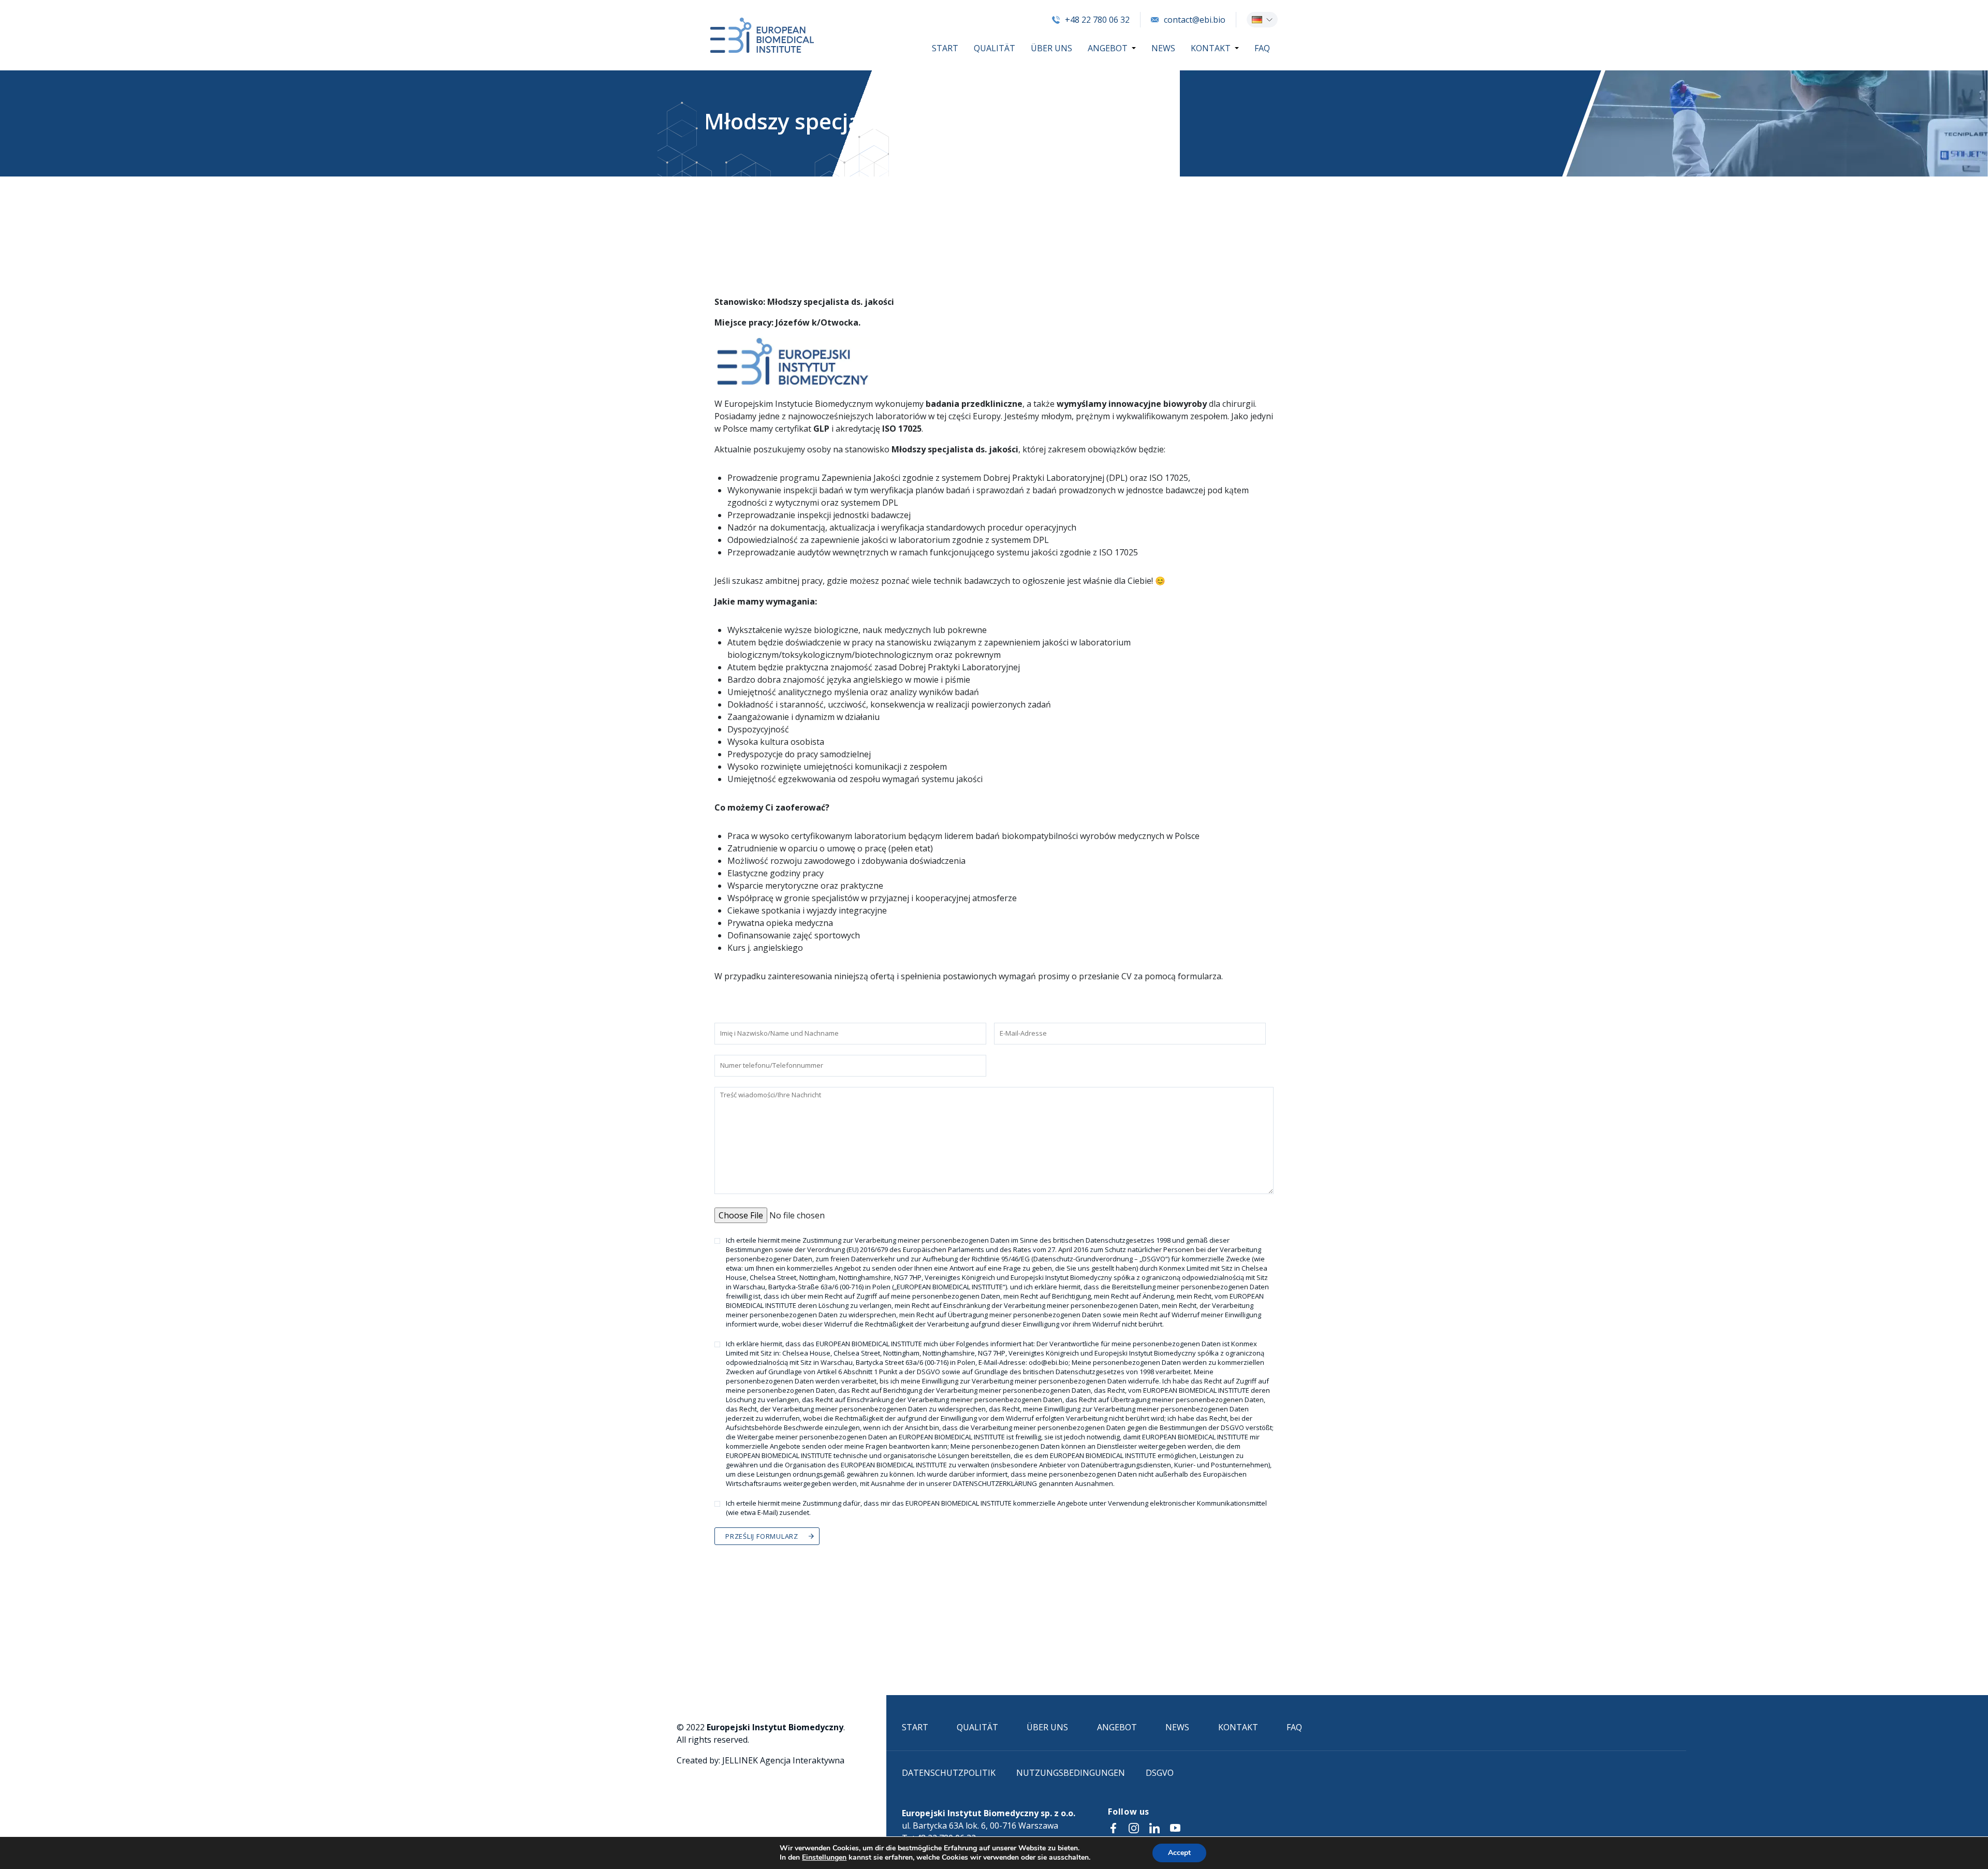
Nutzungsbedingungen (1071, 1773)
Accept (1179, 1853)
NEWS (1163, 48)
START (945, 48)
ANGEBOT (1108, 48)
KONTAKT (1211, 48)
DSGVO (1160, 1773)
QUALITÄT (995, 48)
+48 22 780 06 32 (1097, 20)
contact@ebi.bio (1195, 20)
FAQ (1262, 48)
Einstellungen (824, 1858)
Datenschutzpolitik (949, 1773)
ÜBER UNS (1051, 48)
